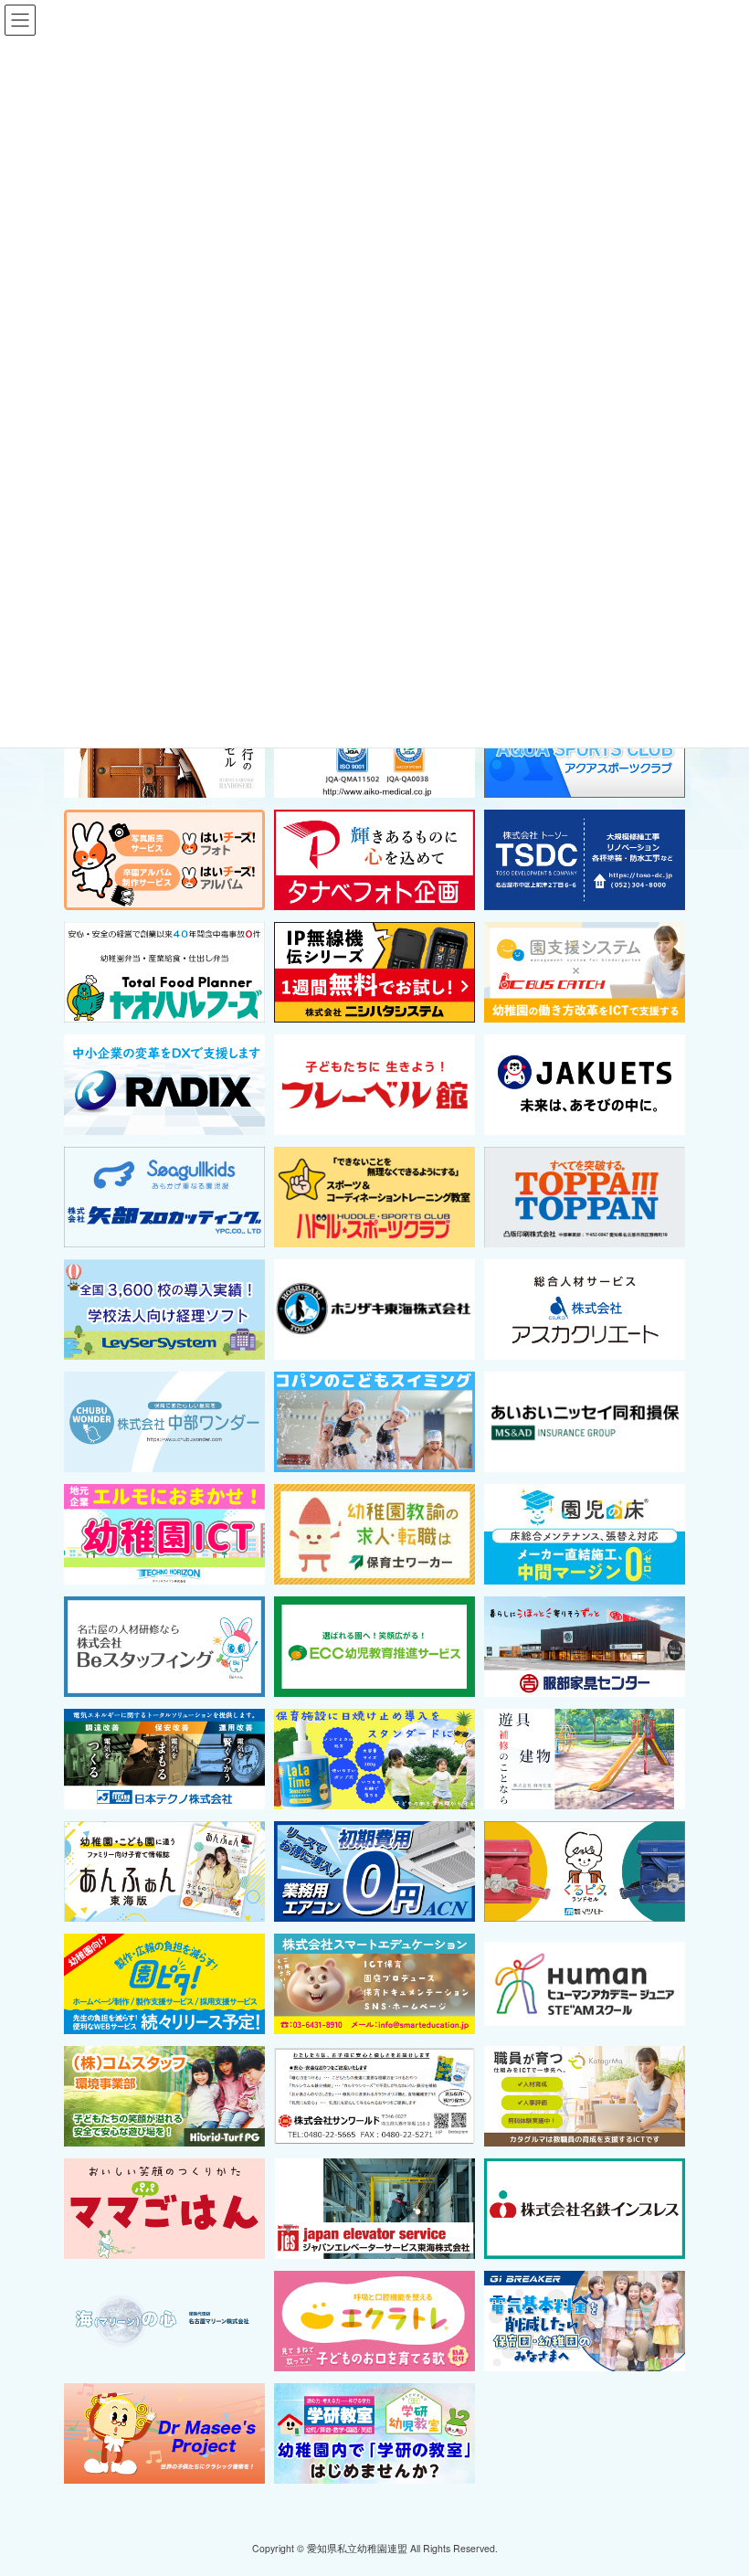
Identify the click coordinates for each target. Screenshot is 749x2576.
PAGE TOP (715, 2481)
